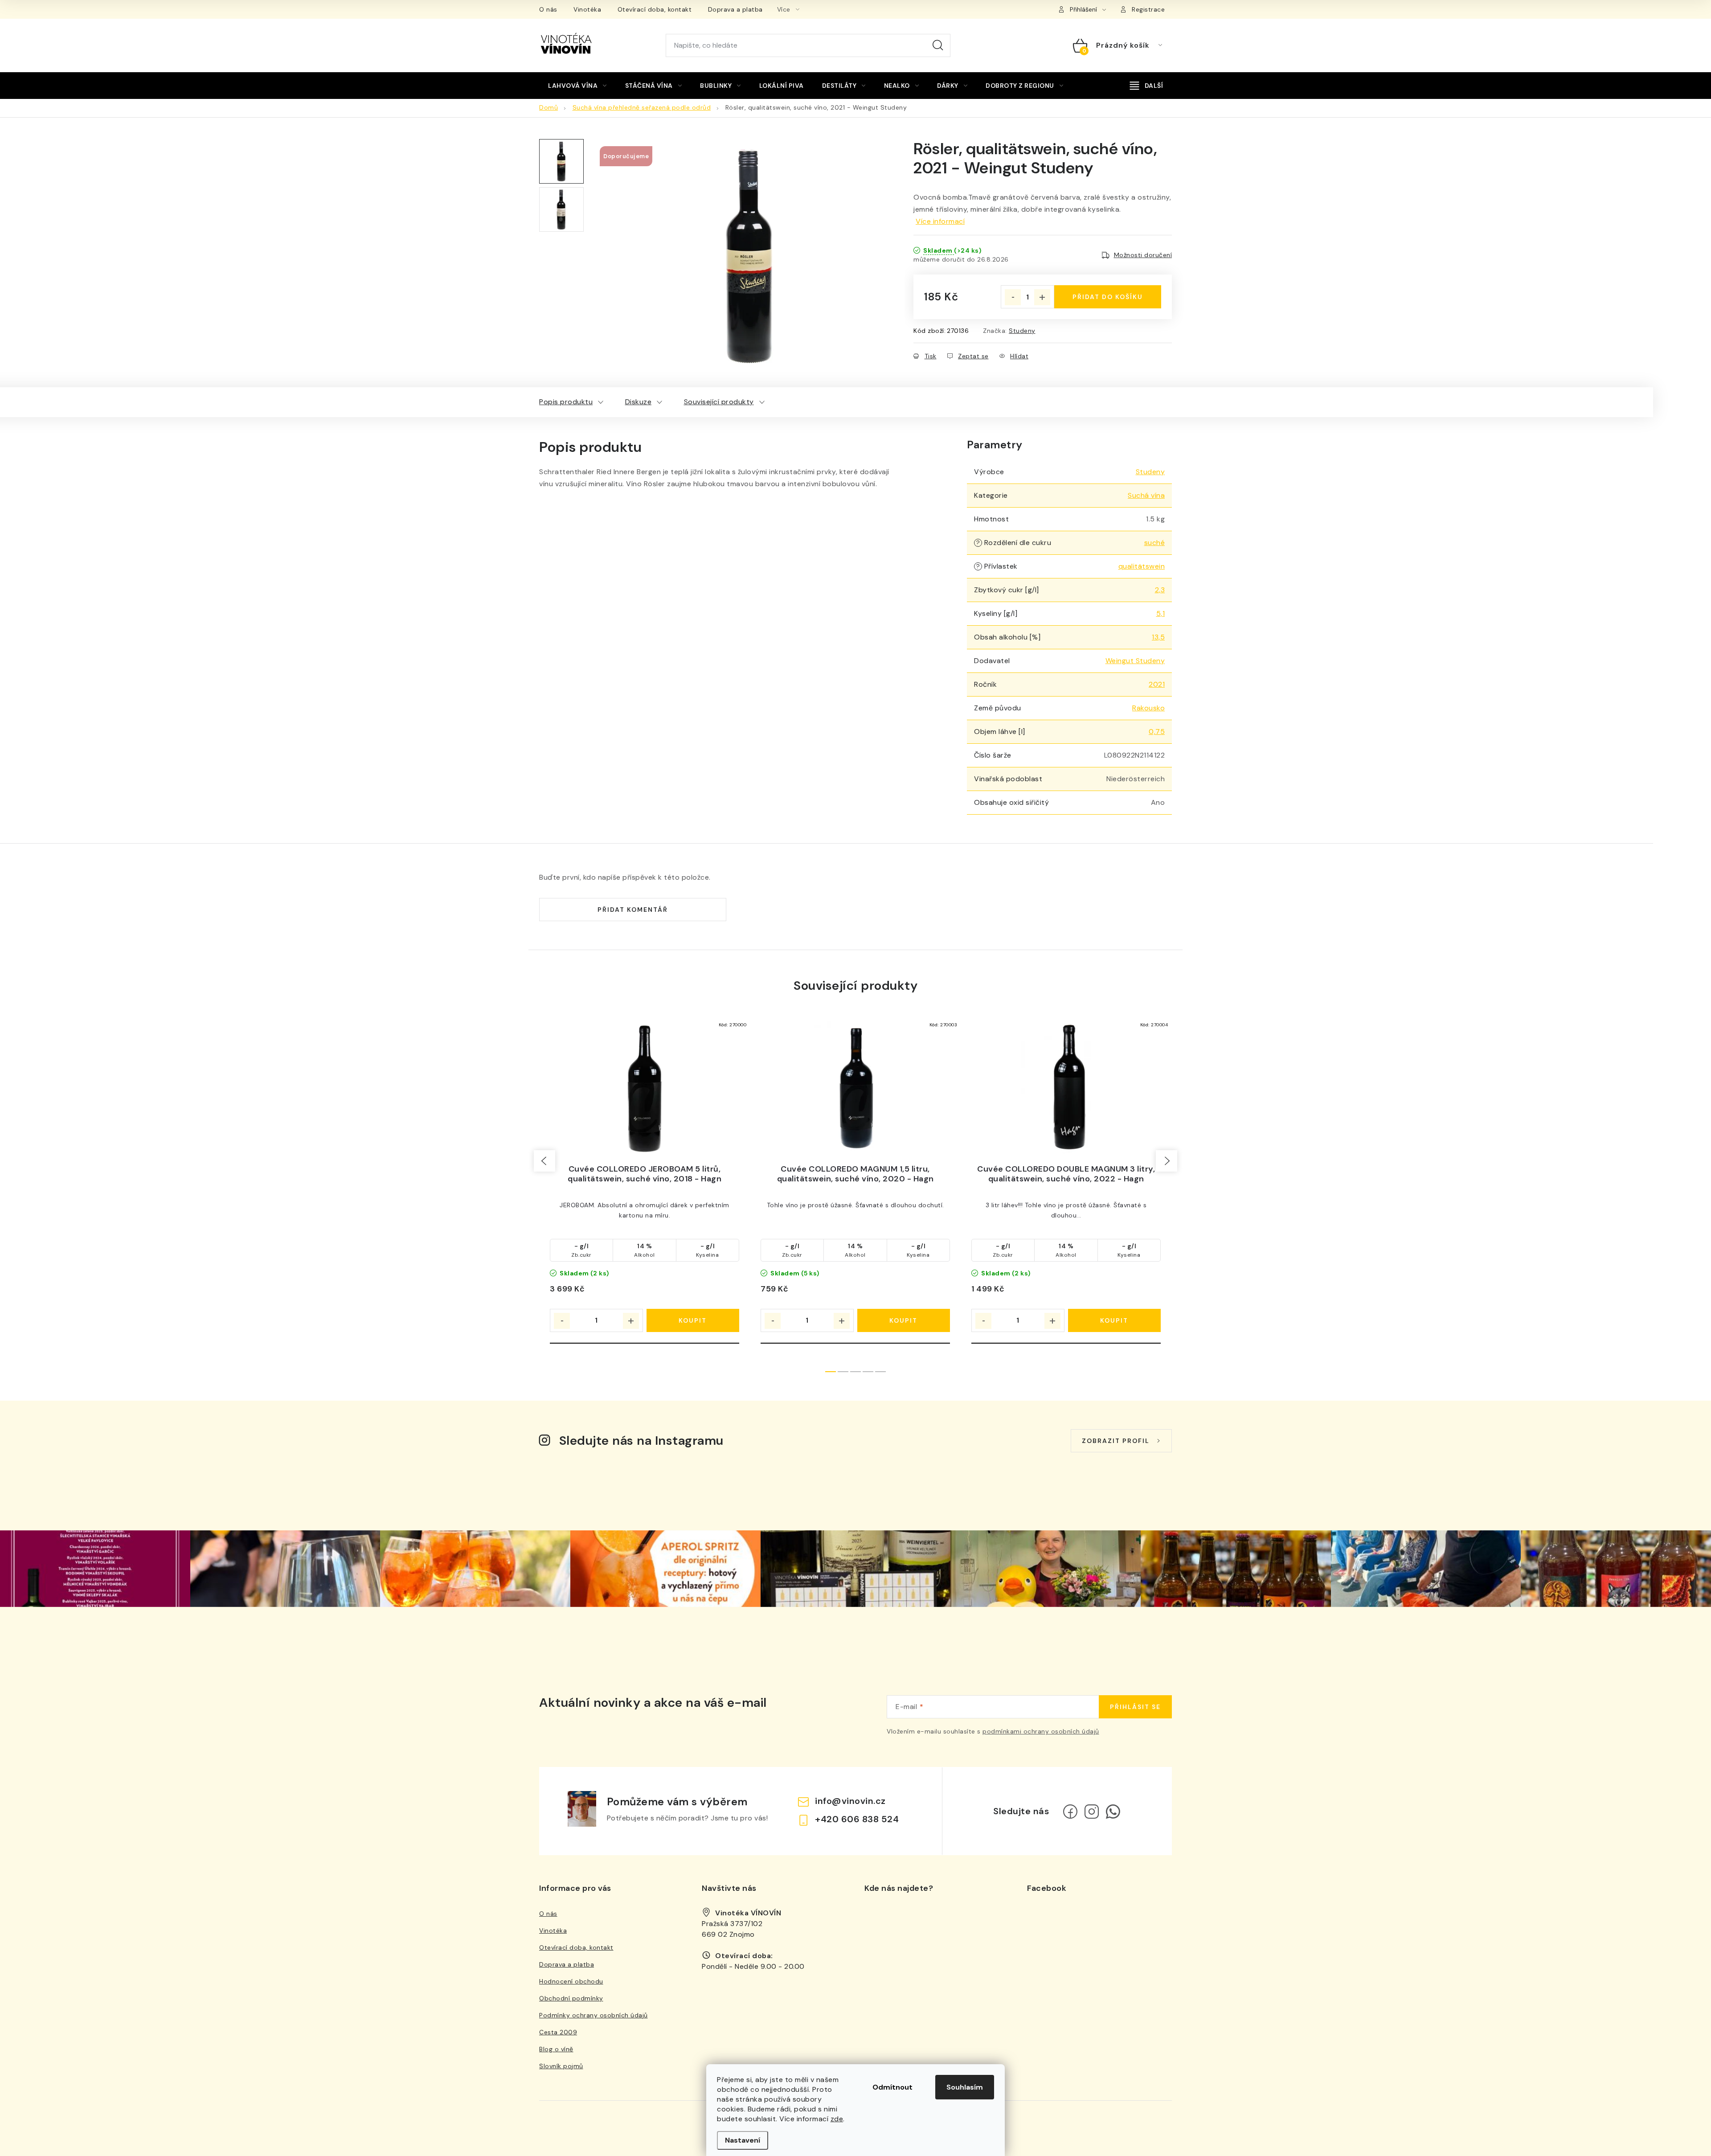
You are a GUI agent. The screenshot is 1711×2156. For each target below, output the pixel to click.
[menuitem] (577, 86)
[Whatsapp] (1113, 1812)
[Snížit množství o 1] (1013, 297)
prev (544, 1161)
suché (1155, 543)
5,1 (1161, 613)
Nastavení (743, 2140)
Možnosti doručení (1143, 255)
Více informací (940, 221)
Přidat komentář (633, 910)
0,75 (1157, 732)
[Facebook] (1070, 1812)
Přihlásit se (1135, 1707)
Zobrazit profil (1116, 1441)
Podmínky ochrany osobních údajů (594, 2015)
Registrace (1148, 9)
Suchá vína (1146, 495)
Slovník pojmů (561, 2066)
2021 (1157, 684)
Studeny (1022, 331)
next (1167, 1161)
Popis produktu (566, 402)
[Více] (1146, 86)
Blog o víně (556, 2049)
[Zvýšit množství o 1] (1042, 297)
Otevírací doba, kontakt (655, 9)
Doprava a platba (735, 9)
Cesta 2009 (558, 2032)
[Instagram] (1092, 1812)
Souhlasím (965, 2087)
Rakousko (1148, 708)
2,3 (1160, 590)
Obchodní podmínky (571, 1998)
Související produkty (719, 402)
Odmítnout (892, 2087)
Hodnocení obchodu (571, 1981)
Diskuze (639, 402)
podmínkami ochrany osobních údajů (1041, 1731)
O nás (548, 9)
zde (837, 2119)
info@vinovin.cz (850, 1801)
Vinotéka (587, 9)
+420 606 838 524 (857, 1819)
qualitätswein (1142, 566)
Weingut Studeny (1135, 661)
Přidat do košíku (1108, 297)
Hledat (938, 45)
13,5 (1158, 637)
